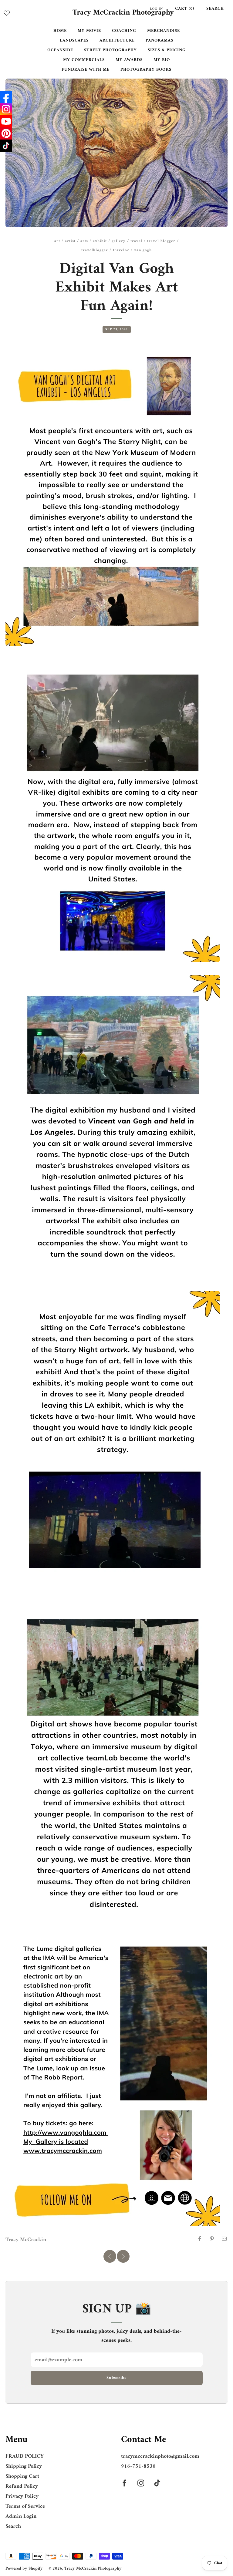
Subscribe (116, 2378)
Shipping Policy (24, 2466)
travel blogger (161, 241)
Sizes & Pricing (167, 50)
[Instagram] (6, 109)
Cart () (185, 9)
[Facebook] (6, 97)
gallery (119, 241)
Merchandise (164, 31)
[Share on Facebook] (200, 2239)
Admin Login (21, 2516)
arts (84, 241)
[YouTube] (6, 121)
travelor (121, 250)
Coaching (124, 31)
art (57, 241)
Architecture (117, 40)
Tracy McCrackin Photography (123, 13)
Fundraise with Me (86, 70)
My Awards (129, 60)
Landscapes (74, 40)
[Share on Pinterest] (212, 2239)
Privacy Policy (22, 2496)
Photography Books (146, 70)
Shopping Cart (22, 2476)
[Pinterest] (6, 133)
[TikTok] (6, 146)
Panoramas (159, 40)
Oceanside (60, 50)
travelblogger (95, 250)
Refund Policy (22, 2486)
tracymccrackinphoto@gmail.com (160, 2456)
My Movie (89, 31)
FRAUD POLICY (25, 2456)
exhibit (100, 241)
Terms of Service (25, 2506)
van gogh (143, 250)
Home (60, 31)
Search (215, 9)
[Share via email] (224, 2239)
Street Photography (110, 50)
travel (136, 241)
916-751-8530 (138, 2466)
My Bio (162, 60)
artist (70, 241)
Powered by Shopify (24, 2569)
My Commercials (84, 60)
